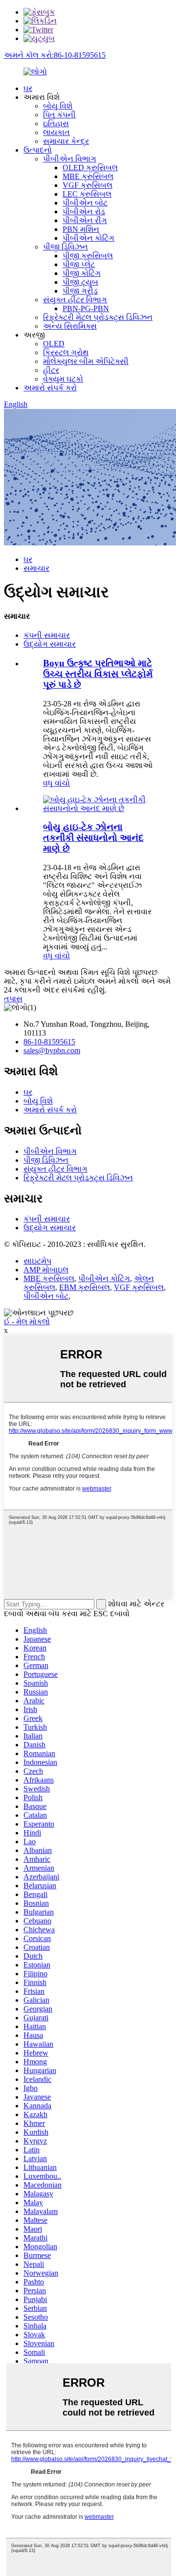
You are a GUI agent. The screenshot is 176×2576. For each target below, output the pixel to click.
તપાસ (13, 999)
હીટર (51, 370)
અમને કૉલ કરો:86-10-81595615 (55, 55)
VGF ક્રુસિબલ (88, 185)
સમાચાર (36, 568)
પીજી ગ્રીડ (80, 291)
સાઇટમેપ (37, 1261)
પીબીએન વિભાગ (70, 159)
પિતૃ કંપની (59, 115)
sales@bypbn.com (52, 1051)
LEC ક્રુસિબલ (87, 194)
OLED (54, 344)
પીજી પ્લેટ (79, 264)
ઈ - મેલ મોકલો (27, 1322)
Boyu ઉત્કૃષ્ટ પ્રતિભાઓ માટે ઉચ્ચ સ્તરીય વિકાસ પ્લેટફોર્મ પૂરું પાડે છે (98, 674)
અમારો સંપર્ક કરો (50, 388)
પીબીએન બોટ (85, 203)
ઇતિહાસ (56, 124)
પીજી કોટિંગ (82, 273)
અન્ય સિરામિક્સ (70, 326)
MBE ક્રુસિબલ (88, 176)
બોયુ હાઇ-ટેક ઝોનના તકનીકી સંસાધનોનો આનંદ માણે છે (93, 838)
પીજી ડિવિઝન (66, 247)
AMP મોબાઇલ (46, 1270)
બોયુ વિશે (58, 106)
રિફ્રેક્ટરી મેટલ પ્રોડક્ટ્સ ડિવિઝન (98, 317)
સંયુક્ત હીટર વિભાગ (75, 300)
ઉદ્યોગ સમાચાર (50, 644)
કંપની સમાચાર (47, 635)
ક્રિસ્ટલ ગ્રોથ (66, 352)
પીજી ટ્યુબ (80, 282)
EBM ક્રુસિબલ (85, 1287)
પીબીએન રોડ (84, 212)
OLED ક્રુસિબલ (90, 168)
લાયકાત (56, 132)
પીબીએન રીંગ (85, 220)
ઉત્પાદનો (38, 150)
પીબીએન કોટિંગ (88, 238)
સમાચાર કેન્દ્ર (66, 141)
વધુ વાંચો (56, 783)
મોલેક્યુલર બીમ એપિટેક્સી (86, 361)
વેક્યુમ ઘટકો (63, 379)
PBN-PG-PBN (86, 308)
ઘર (28, 88)
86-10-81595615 (49, 1042)
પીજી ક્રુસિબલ (88, 256)
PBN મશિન (81, 229)
